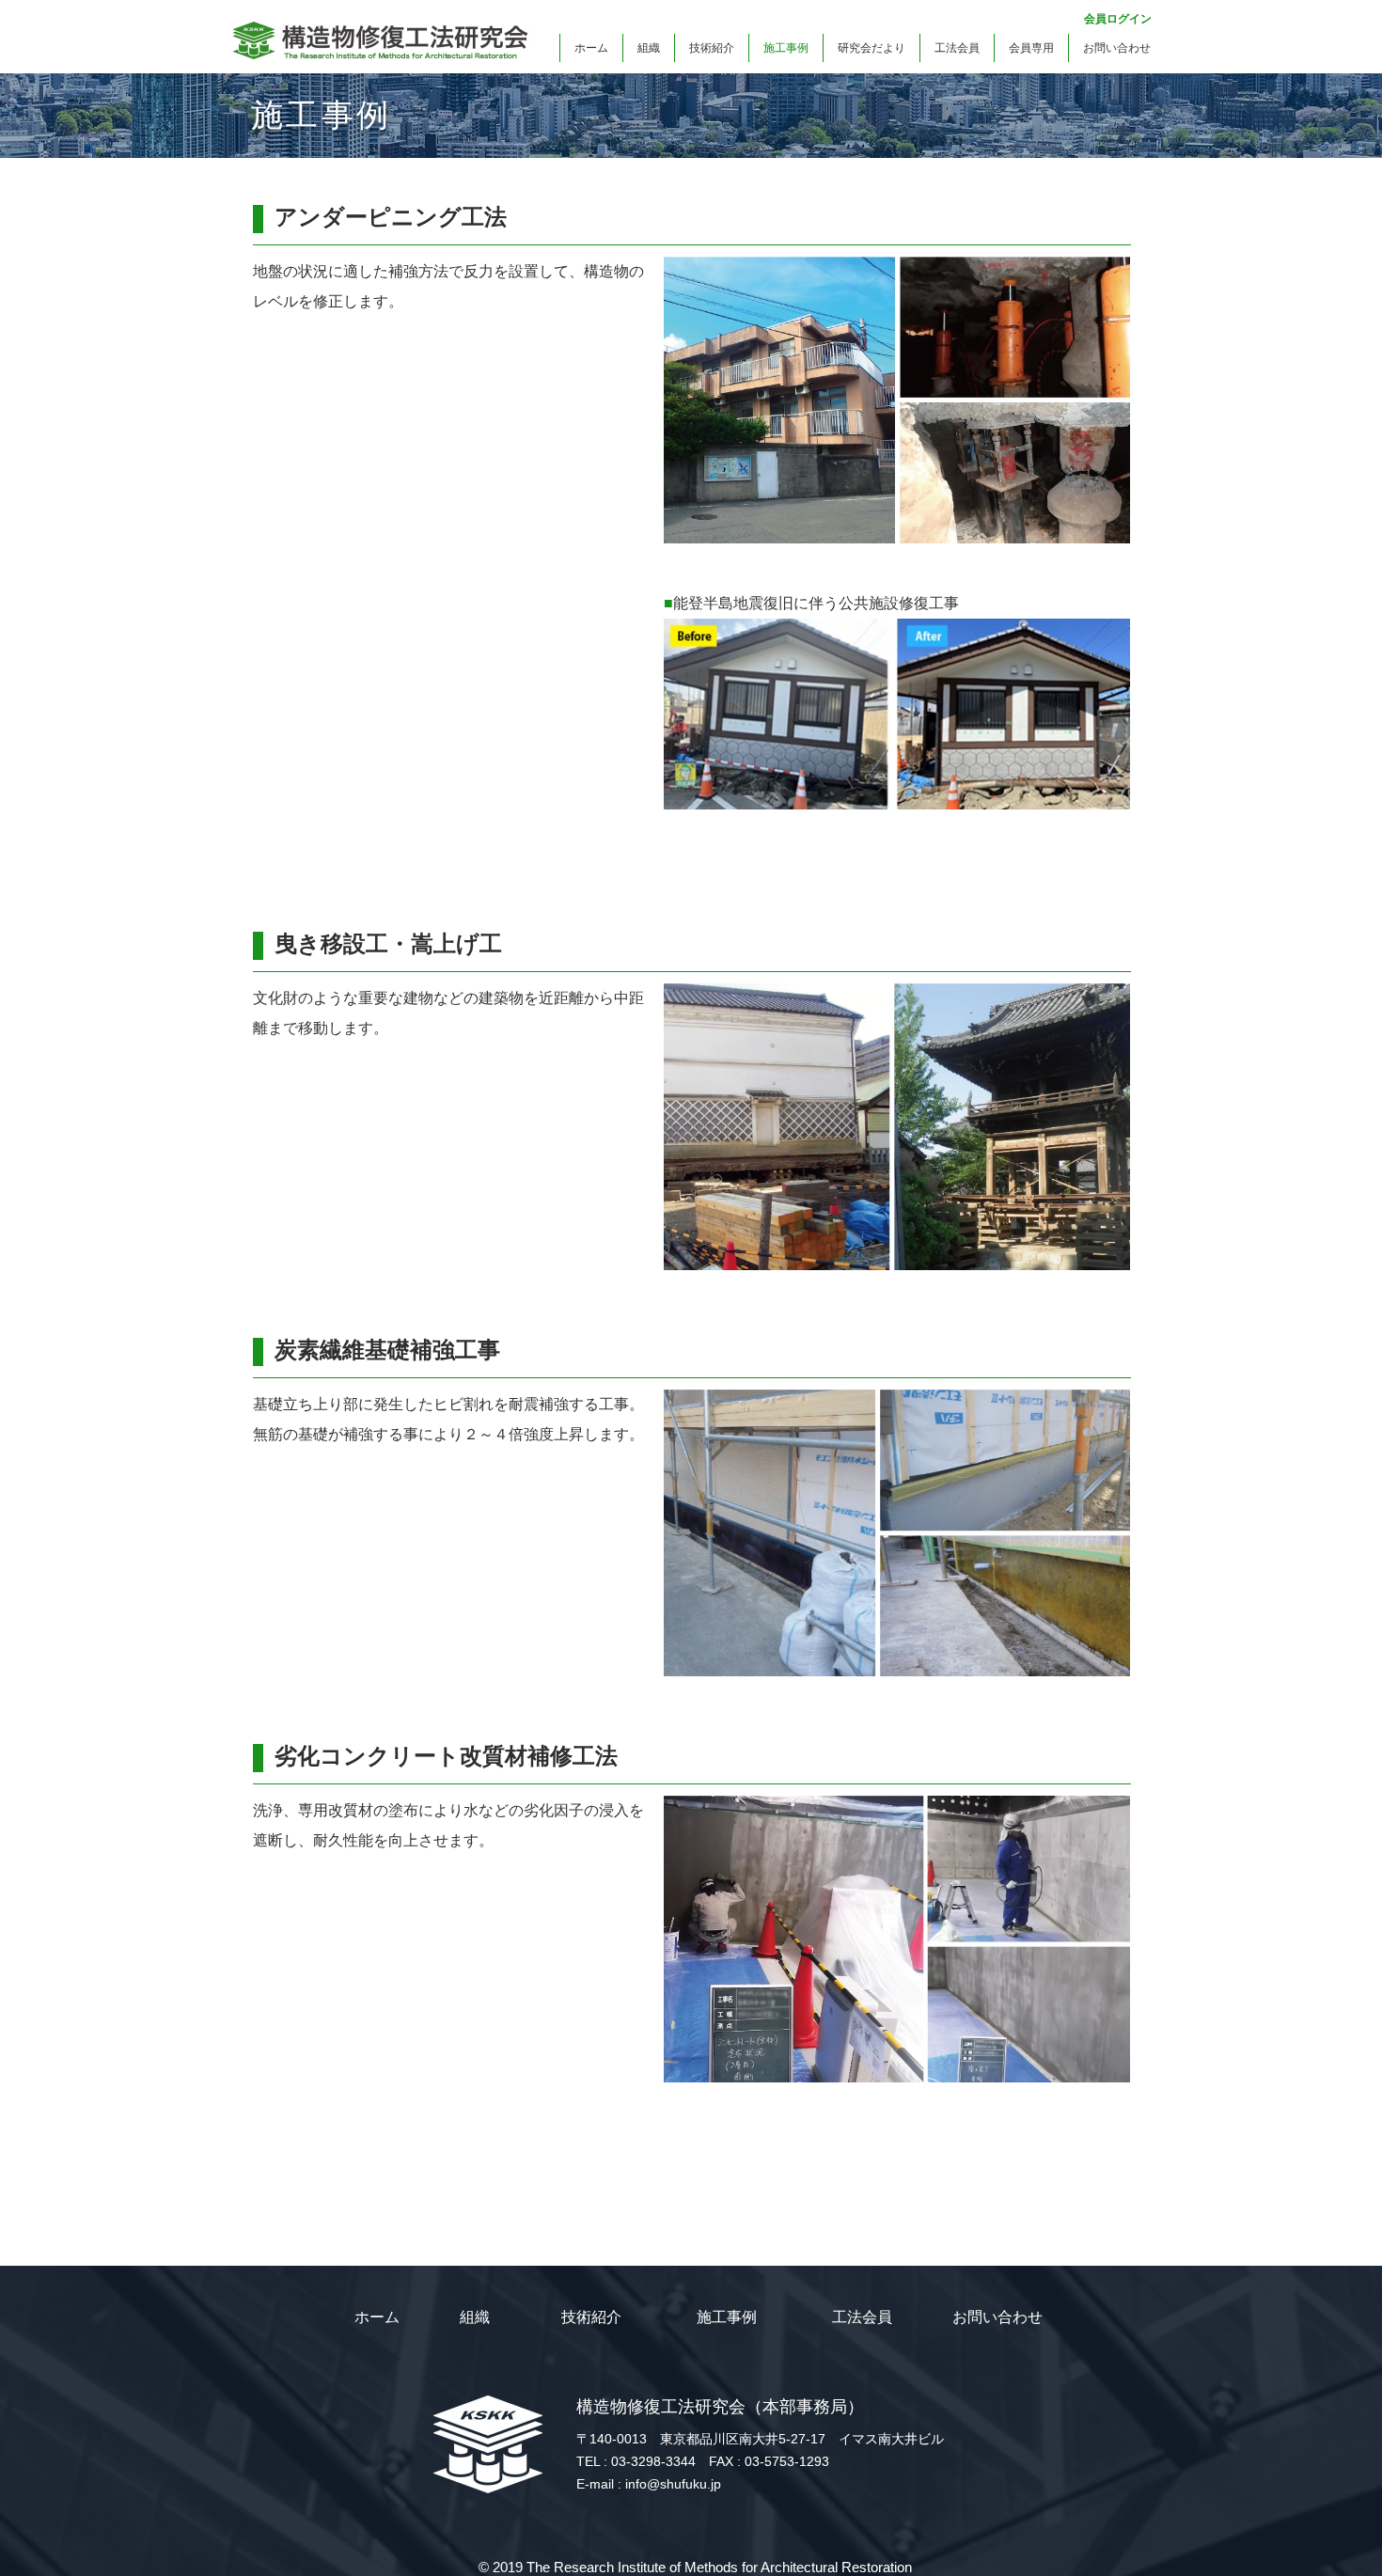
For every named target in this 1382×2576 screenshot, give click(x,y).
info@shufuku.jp (673, 2484)
